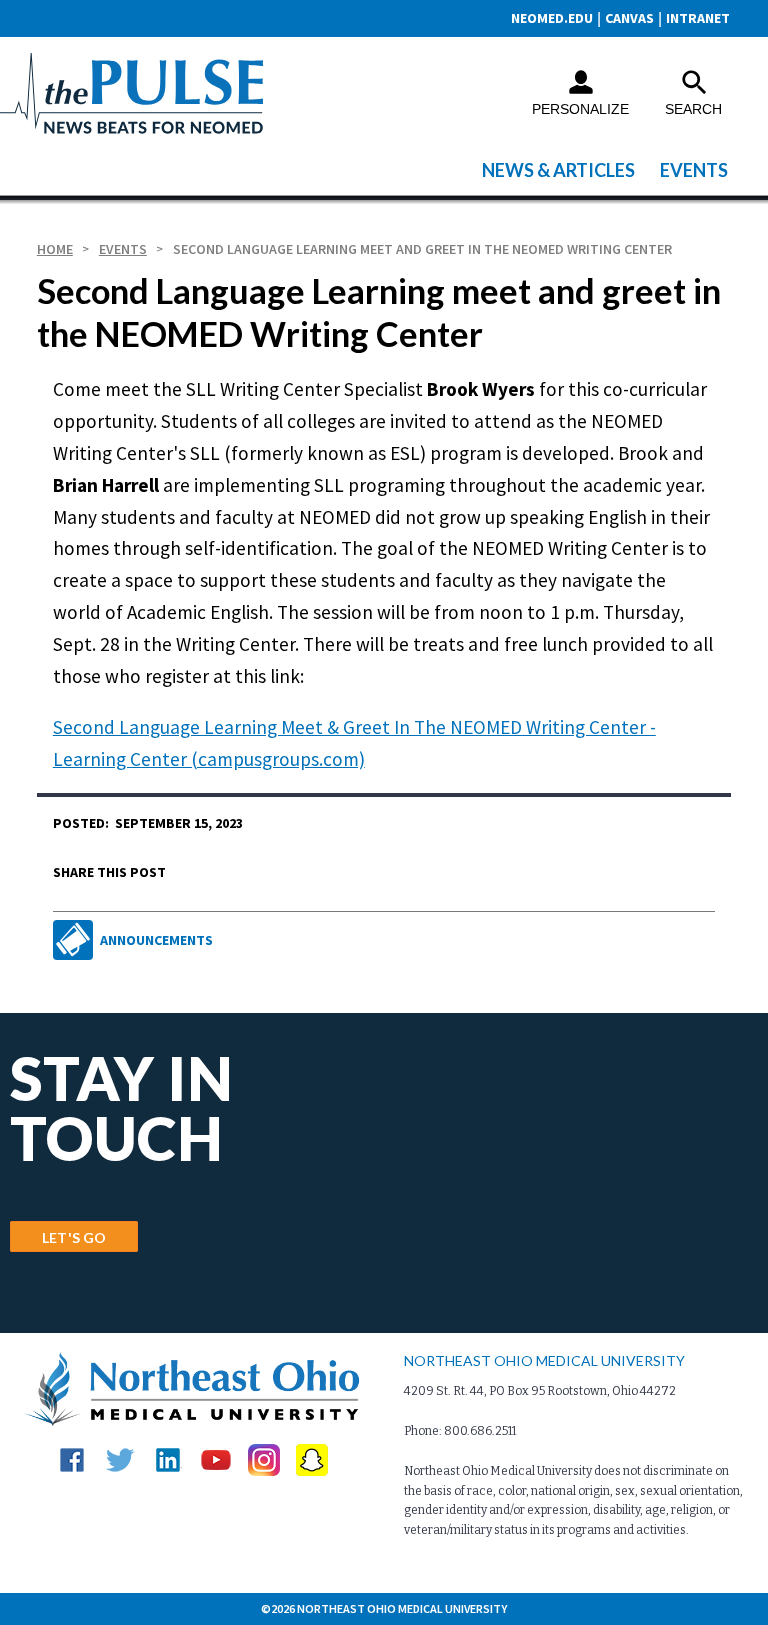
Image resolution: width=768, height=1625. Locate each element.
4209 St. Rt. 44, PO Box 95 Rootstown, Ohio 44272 (540, 1391)
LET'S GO (74, 1237)
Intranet (698, 18)
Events (694, 170)
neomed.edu (552, 18)
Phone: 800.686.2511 (460, 1431)
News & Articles (558, 170)
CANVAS (629, 18)
